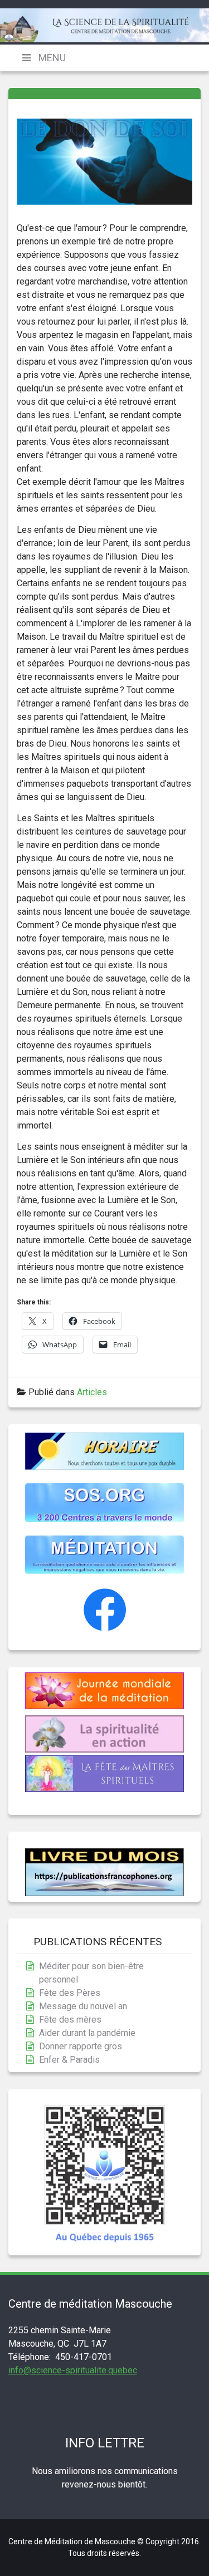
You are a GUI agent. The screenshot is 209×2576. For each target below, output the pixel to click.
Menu (51, 58)
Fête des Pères (70, 1993)
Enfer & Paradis (69, 2060)
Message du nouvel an (83, 2006)
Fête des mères (70, 2020)
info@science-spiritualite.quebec (73, 2370)
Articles (92, 1392)
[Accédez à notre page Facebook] (105, 1629)
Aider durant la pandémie (87, 2033)
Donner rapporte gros (81, 2046)
